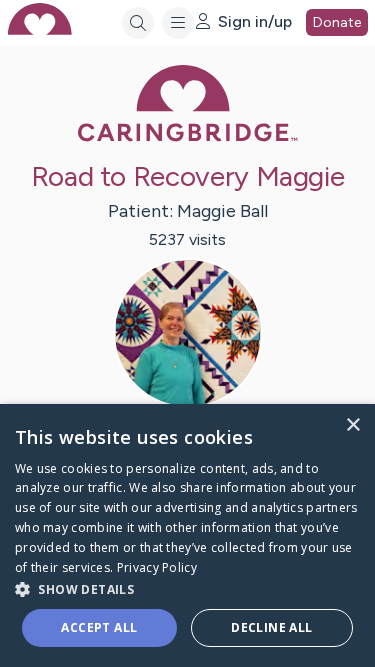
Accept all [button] (99, 627)
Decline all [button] (271, 627)
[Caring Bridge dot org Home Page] (188, 137)
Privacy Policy (157, 567)
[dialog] (187, 535)
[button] (187, 588)
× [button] (352, 425)
